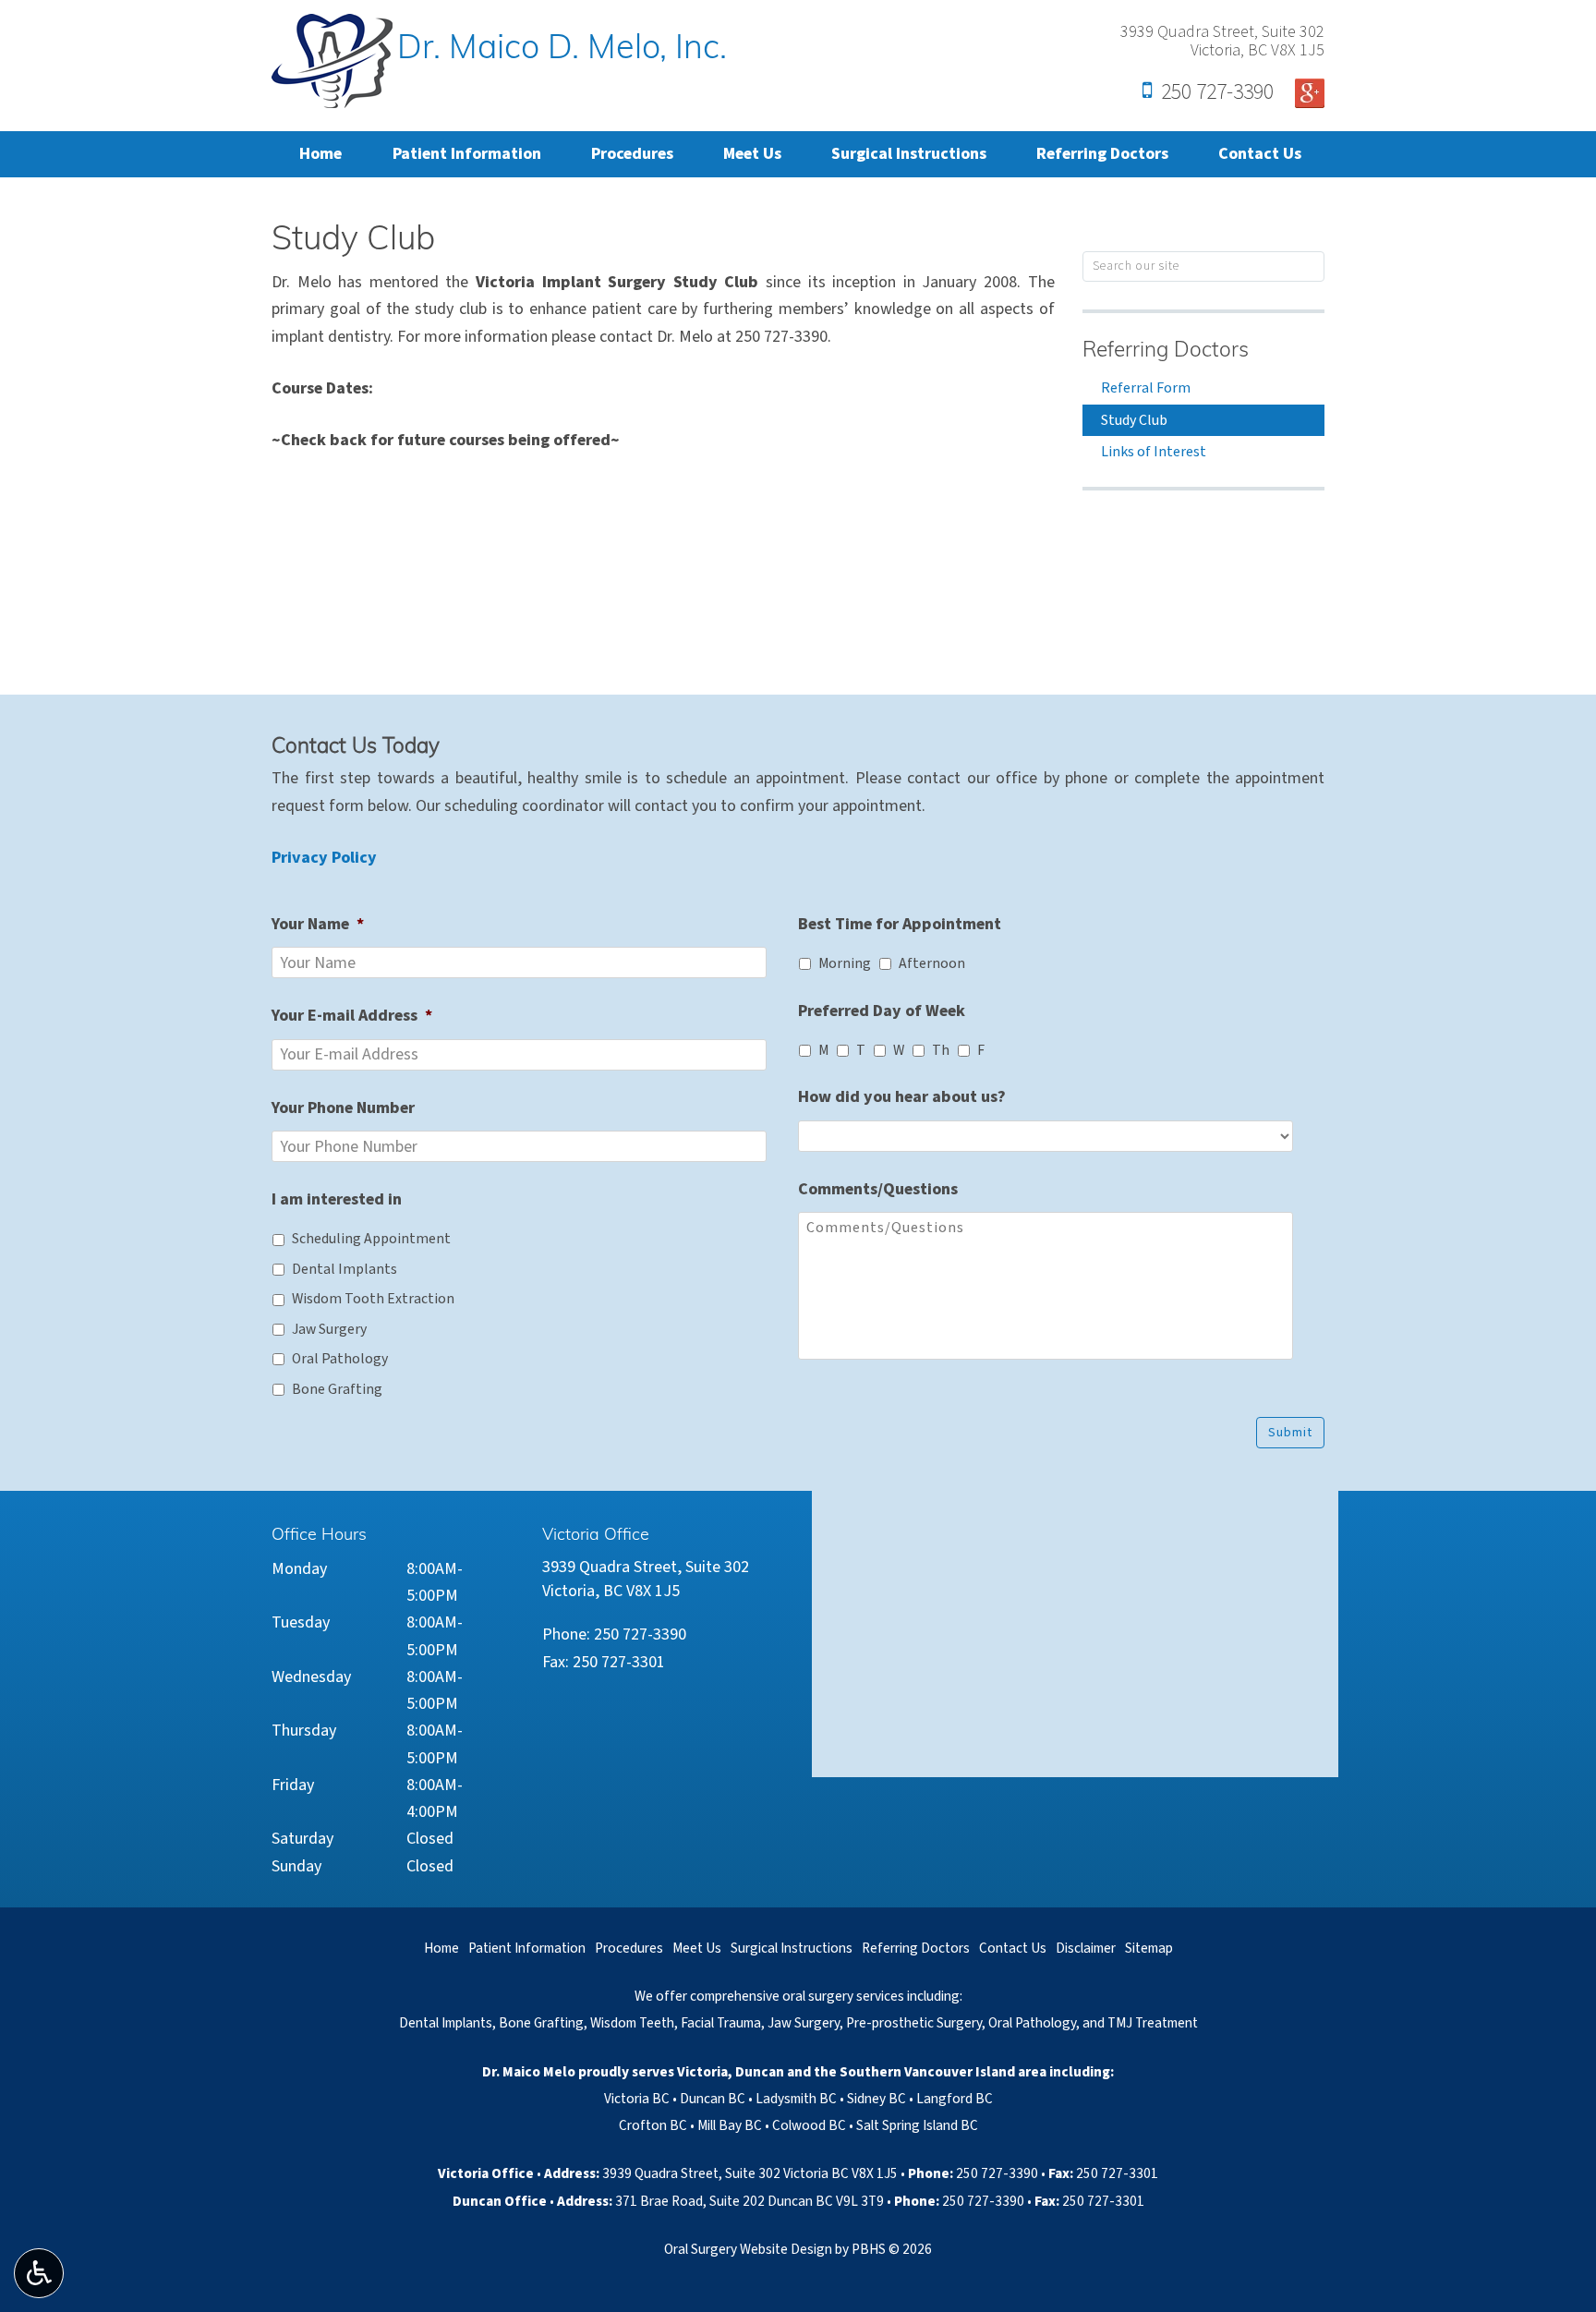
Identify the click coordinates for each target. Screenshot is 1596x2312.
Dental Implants (345, 1269)
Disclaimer (1086, 1948)
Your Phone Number (343, 1108)
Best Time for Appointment (900, 924)
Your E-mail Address (352, 1016)
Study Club (1134, 420)
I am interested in (337, 1199)
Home (320, 154)
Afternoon (932, 963)
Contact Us (1260, 154)
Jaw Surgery (329, 1329)
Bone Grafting (337, 1389)
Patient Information (467, 154)
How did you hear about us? (902, 1097)
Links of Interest (1154, 452)
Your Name (318, 924)
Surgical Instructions (909, 154)
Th (941, 1050)
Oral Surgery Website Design (748, 2249)
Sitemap (1149, 1948)
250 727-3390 (1217, 91)
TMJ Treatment (1153, 2023)
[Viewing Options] (39, 2273)
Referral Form (1146, 388)
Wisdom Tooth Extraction (373, 1299)
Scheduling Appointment (371, 1239)
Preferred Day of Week (882, 1011)
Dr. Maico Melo (529, 2072)
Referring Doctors (1102, 154)
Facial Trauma (721, 2023)
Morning (845, 963)
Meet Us (752, 154)
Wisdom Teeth (632, 2023)
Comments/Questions (878, 1189)
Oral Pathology (340, 1359)
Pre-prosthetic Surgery (914, 2023)
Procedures (632, 154)
